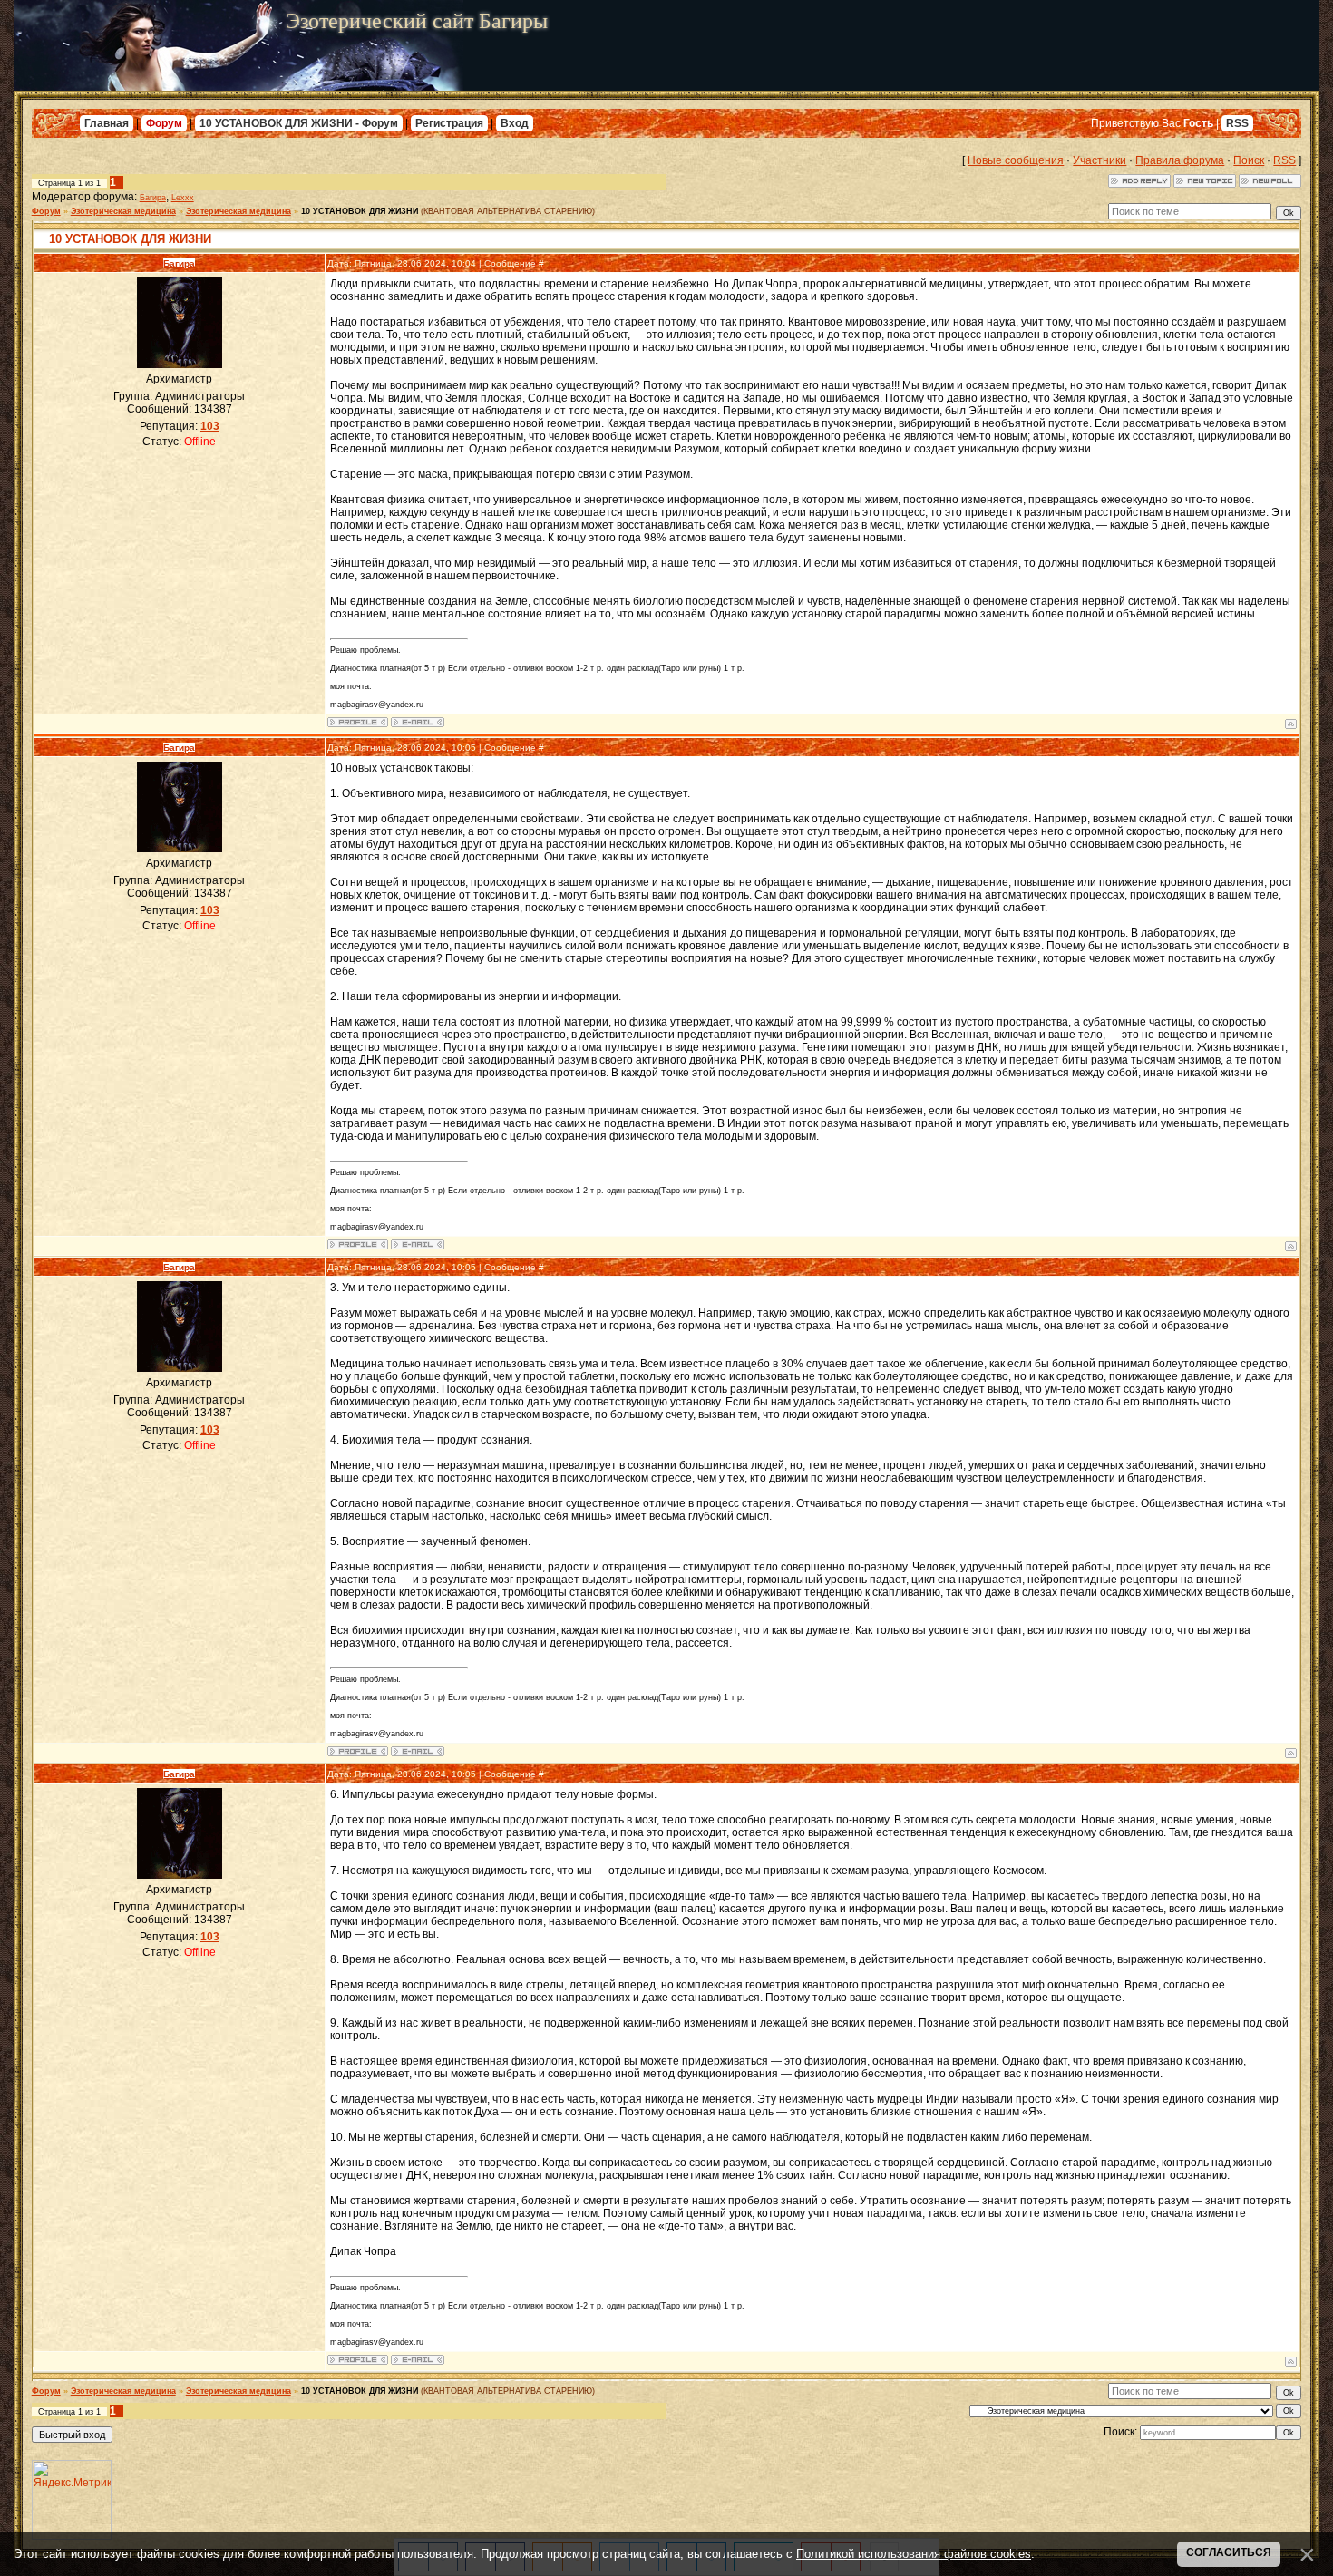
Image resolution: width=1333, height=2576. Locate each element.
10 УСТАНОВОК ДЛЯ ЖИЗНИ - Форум (299, 123)
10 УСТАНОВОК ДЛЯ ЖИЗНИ (360, 211)
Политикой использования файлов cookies (914, 2554)
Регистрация (449, 123)
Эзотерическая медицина (123, 211)
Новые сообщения (1016, 160)
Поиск (1249, 160)
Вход (515, 123)
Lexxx (183, 198)
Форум (164, 123)
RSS (1237, 123)
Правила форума (1180, 160)
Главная (107, 123)
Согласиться (1229, 2552)
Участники (1099, 160)
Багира (153, 198)
